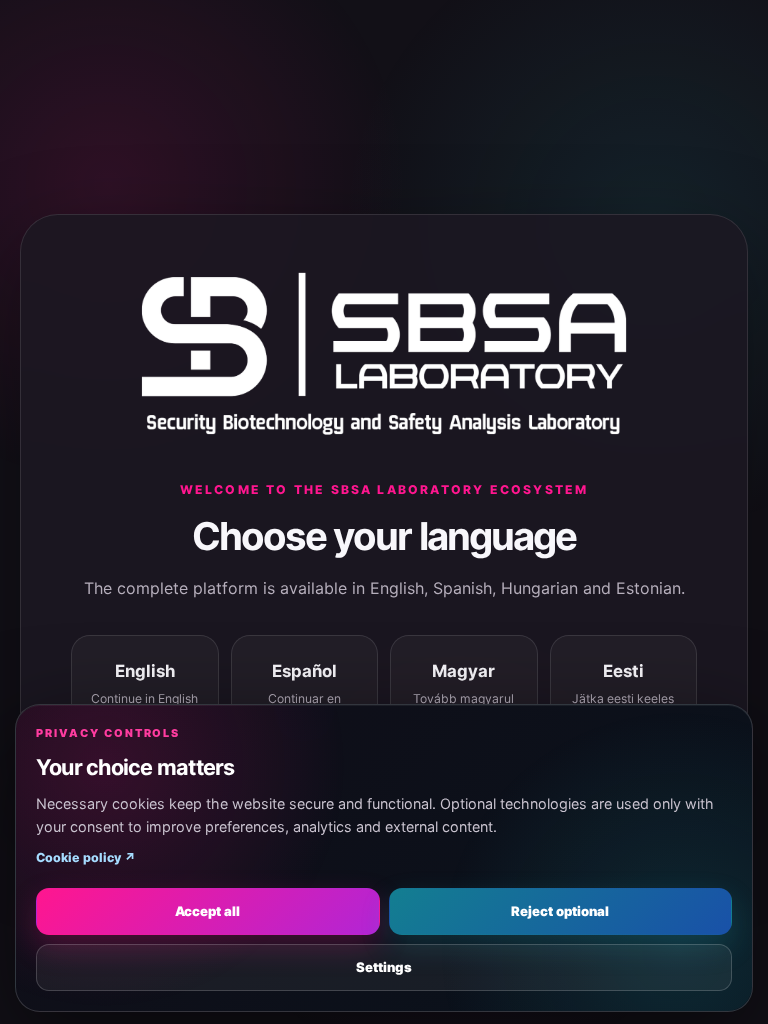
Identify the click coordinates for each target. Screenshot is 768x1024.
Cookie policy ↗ (86, 857)
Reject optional (560, 911)
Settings (384, 967)
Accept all (207, 911)
